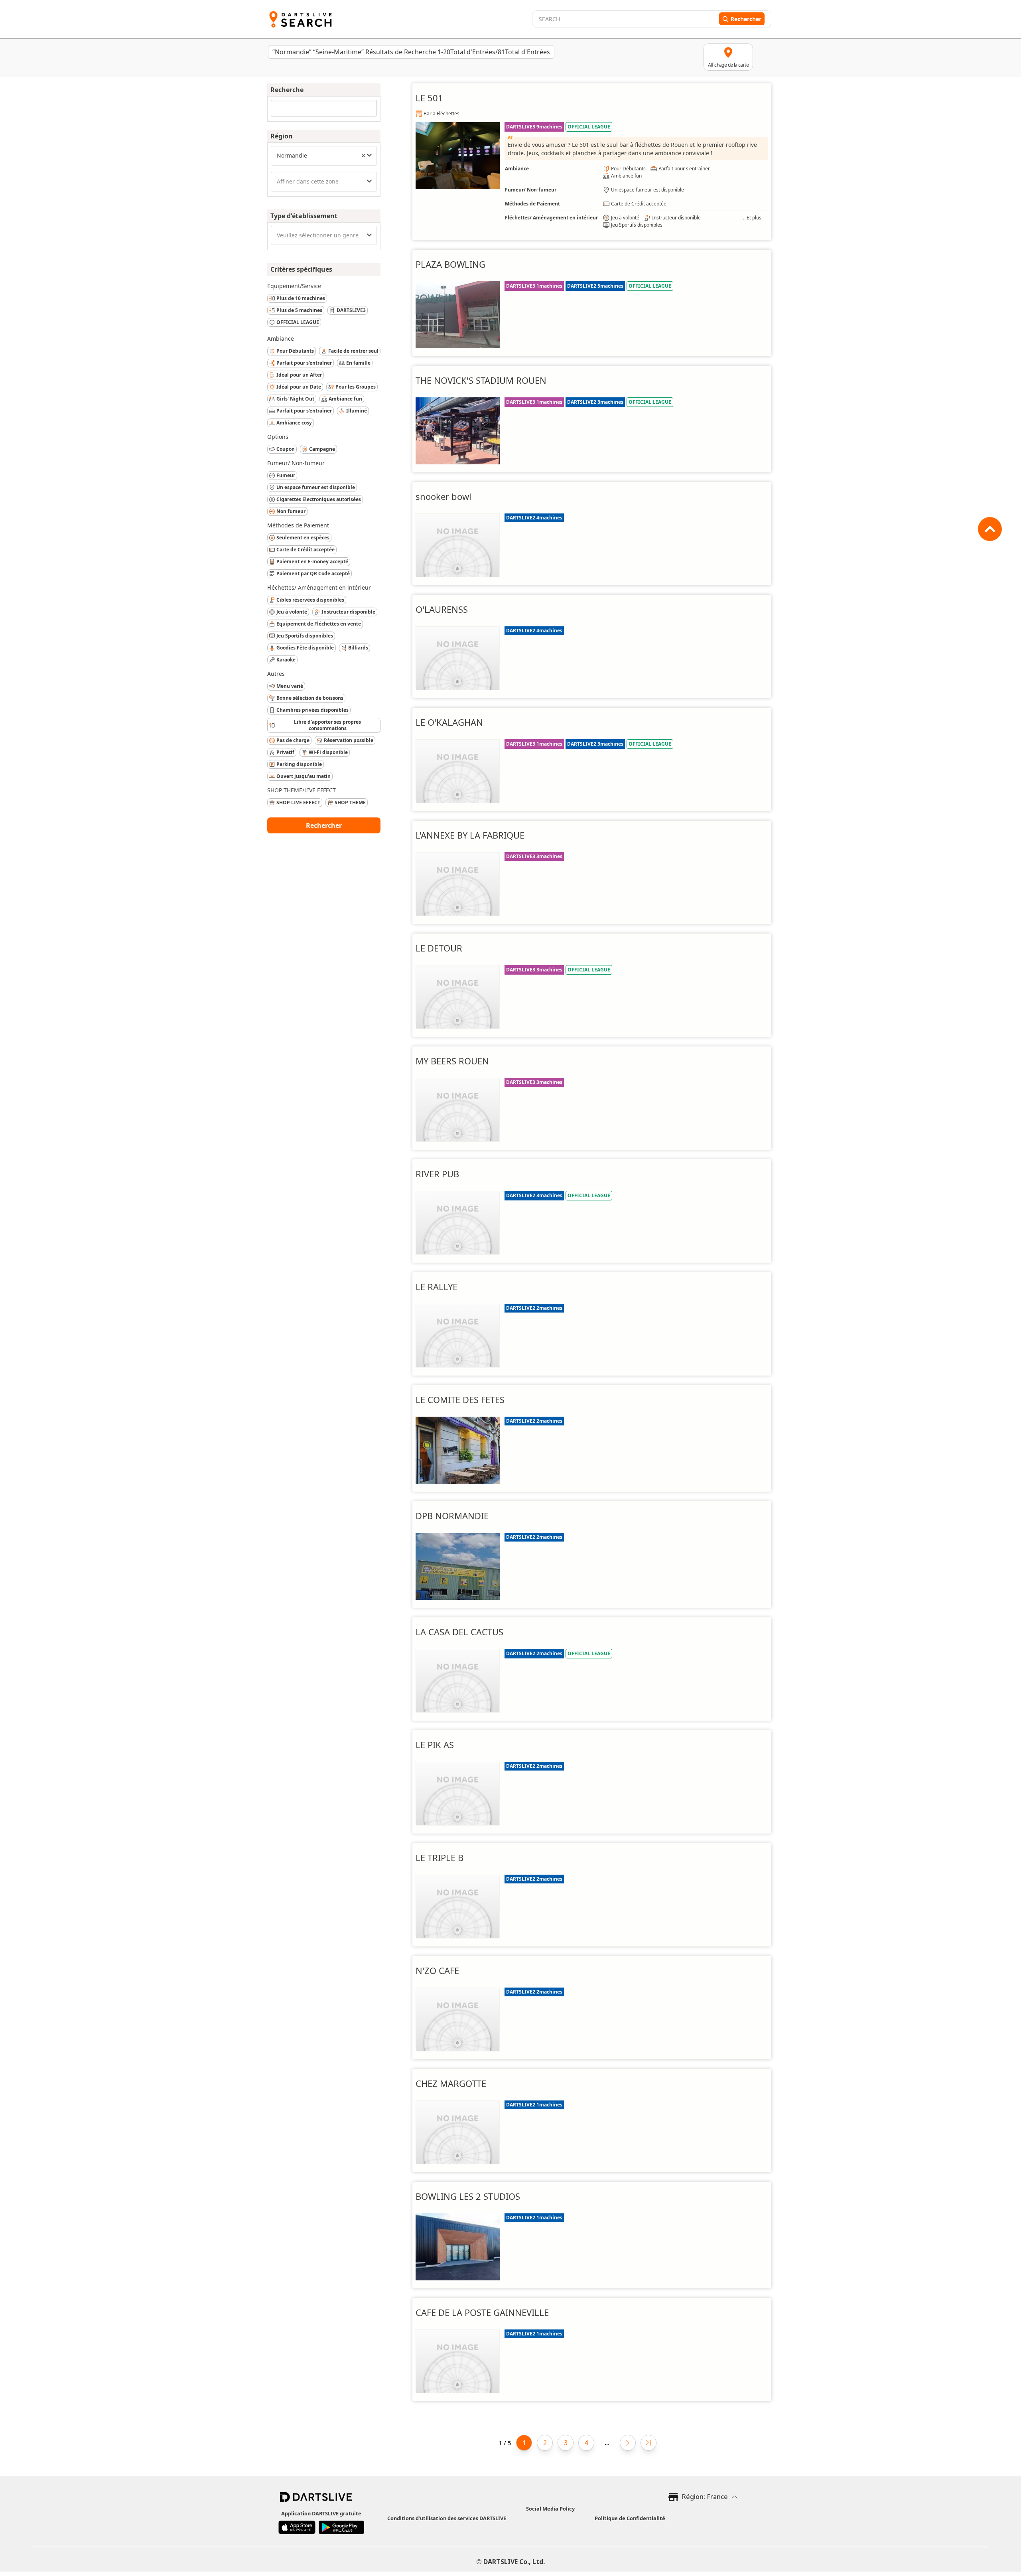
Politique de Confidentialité (630, 2518)
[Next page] (628, 2443)
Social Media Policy (550, 2509)
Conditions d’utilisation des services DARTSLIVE (447, 2518)
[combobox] (324, 156)
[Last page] (648, 2443)
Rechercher (324, 825)
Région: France (705, 2497)
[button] (363, 156)
